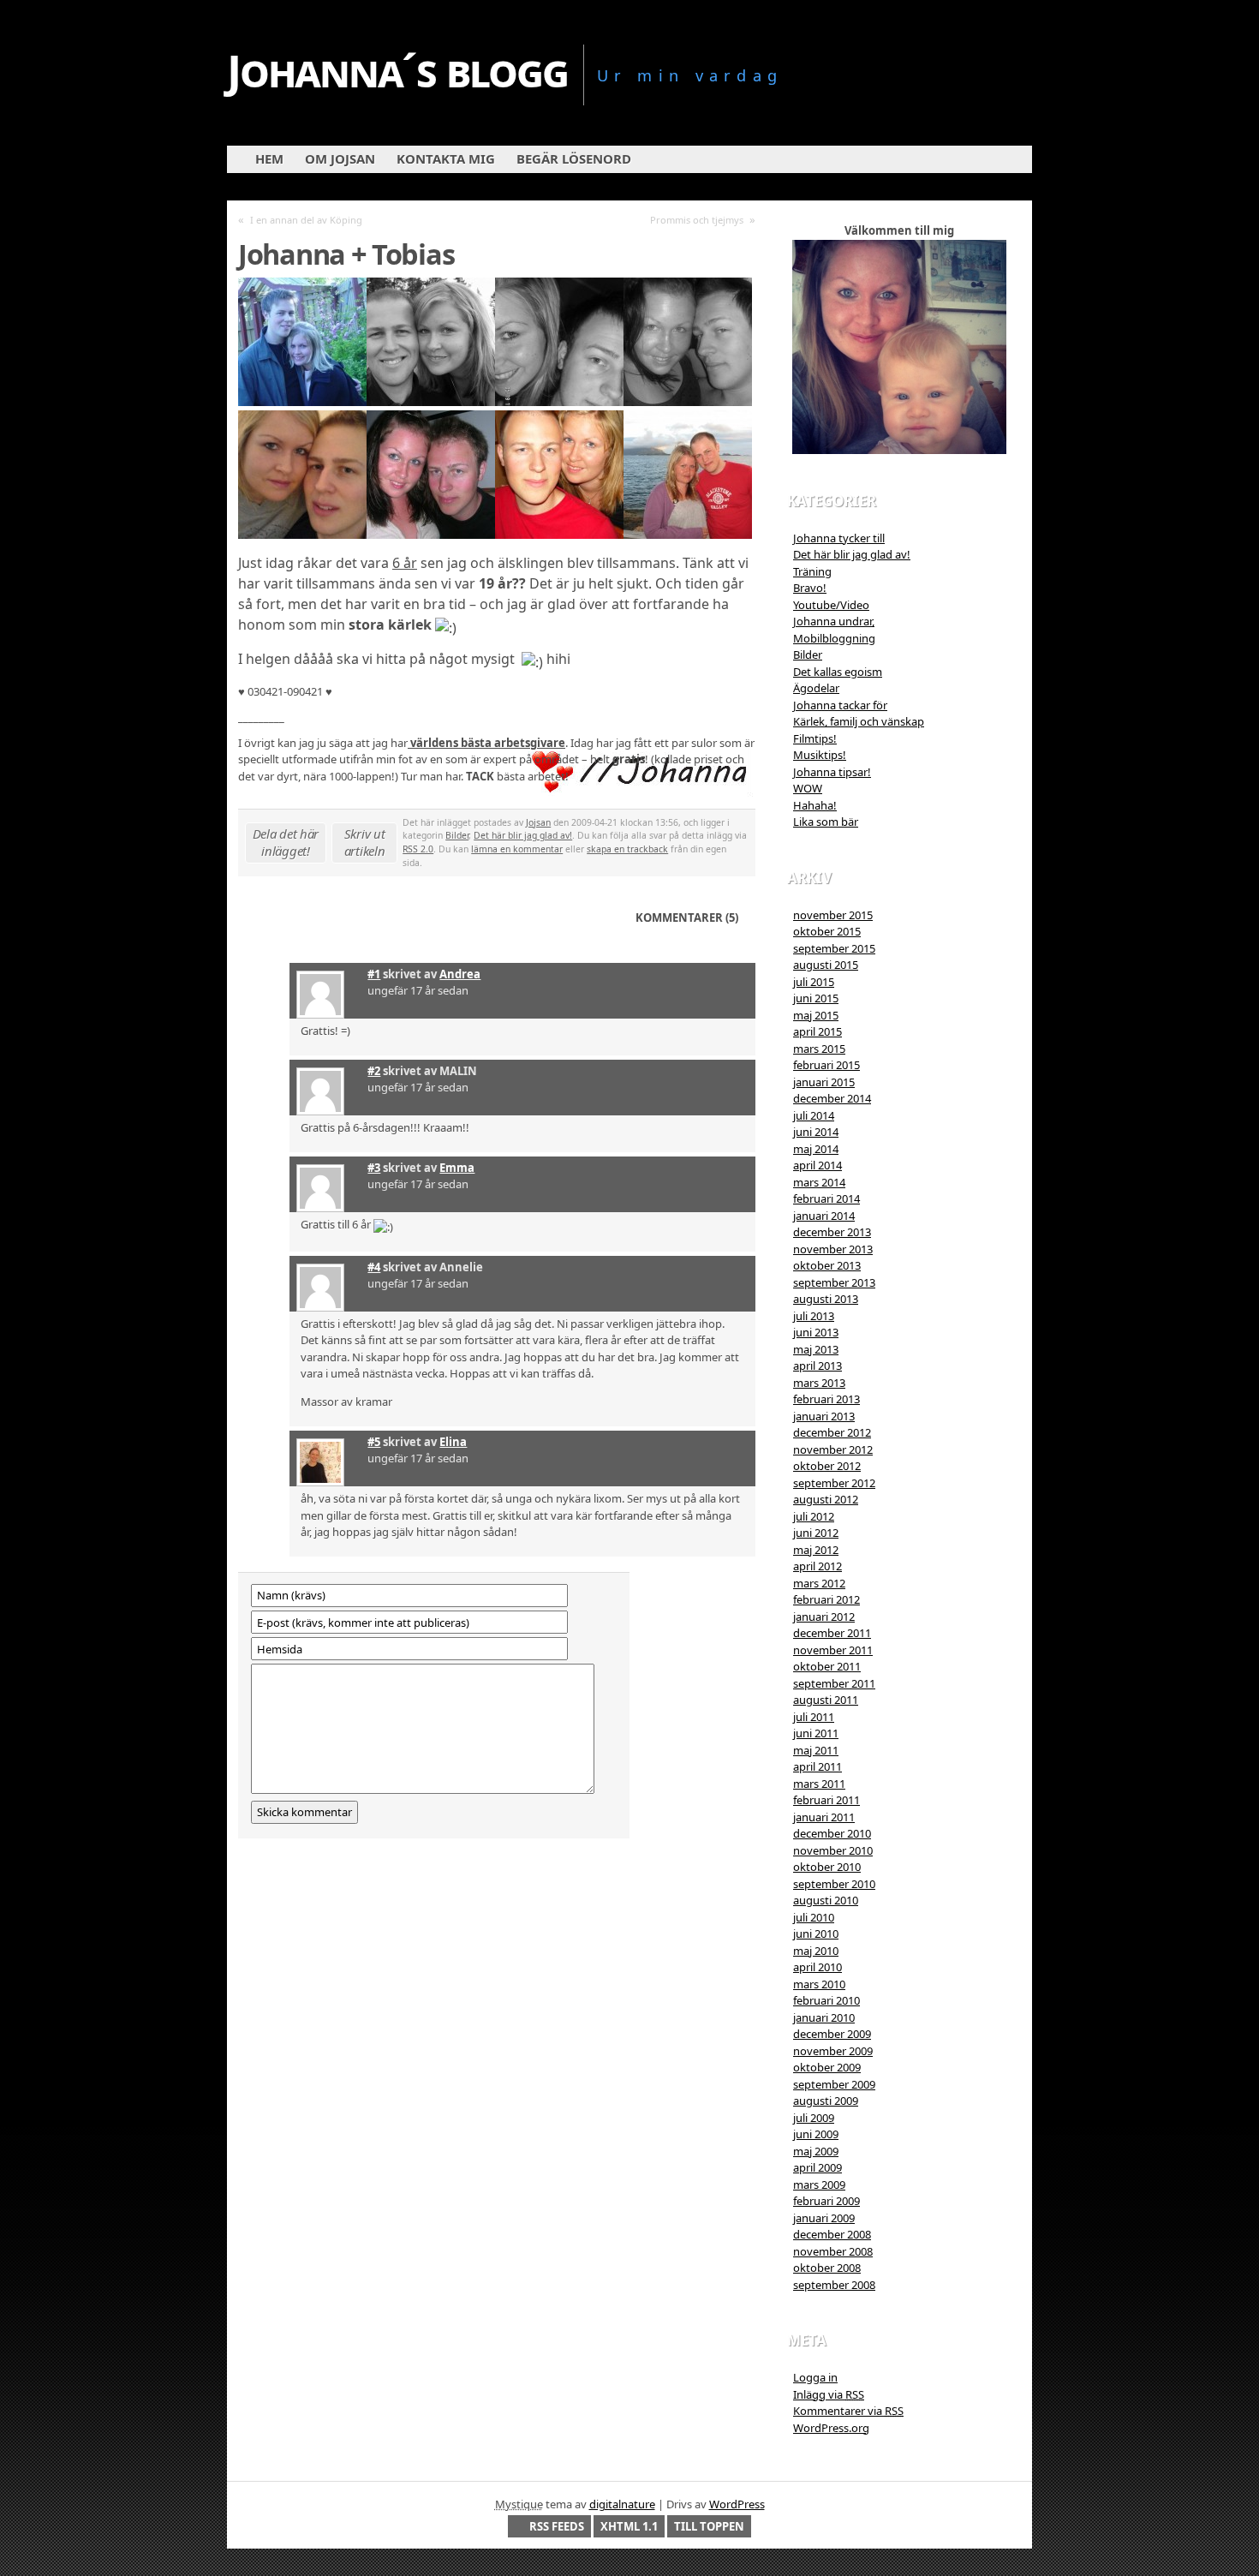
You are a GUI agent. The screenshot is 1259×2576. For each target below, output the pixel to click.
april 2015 (817, 1031)
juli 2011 (814, 1717)
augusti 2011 (826, 1700)
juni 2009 (816, 2134)
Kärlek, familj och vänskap (859, 721)
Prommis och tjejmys (697, 220)
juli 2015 (814, 982)
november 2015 (833, 915)
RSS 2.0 (418, 849)
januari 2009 (824, 2218)
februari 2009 (826, 2201)
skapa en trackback (627, 849)
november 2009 (833, 2051)
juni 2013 (816, 1332)
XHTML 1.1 (629, 2526)
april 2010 (817, 1967)
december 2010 (832, 1833)
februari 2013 (826, 1399)
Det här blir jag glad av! (523, 835)
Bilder (457, 835)
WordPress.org (831, 2428)
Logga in (815, 2377)
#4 (374, 1267)
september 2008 (834, 2285)
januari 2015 (824, 1082)
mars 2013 (819, 1383)
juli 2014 (814, 1115)
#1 (374, 974)
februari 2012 (826, 1599)
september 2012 (834, 1483)
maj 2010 (816, 1951)
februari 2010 (826, 2000)
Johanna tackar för (840, 705)
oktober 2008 (827, 2268)
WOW (808, 788)
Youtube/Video (831, 605)
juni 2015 (816, 998)
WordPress (737, 2504)
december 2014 (832, 1098)
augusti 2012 (826, 1499)
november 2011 (833, 1650)
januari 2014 (824, 1216)
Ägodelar (816, 688)
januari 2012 (824, 1617)
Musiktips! (820, 755)
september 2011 (834, 1683)
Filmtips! (815, 738)
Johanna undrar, (834, 621)
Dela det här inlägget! (286, 842)
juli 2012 (814, 1516)
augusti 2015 (826, 965)
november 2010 (833, 1850)
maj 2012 (816, 1550)
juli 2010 (814, 1917)
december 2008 (832, 2234)
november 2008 (833, 2251)
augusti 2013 (826, 1299)
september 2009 (834, 2084)
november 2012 (833, 1449)
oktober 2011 (827, 1666)
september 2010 (834, 1884)
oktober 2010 (827, 1867)
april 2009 (817, 2167)
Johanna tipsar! (832, 772)
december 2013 (832, 1232)
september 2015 (834, 948)
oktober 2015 (827, 931)
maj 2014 (816, 1149)
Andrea (460, 974)
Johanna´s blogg (397, 70)
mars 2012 (819, 1583)
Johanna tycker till (839, 538)
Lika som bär (826, 822)
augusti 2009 (826, 2101)
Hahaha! (815, 805)
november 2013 (833, 1249)
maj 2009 (816, 2151)
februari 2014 (826, 1198)
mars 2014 (819, 1182)
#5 (374, 1442)
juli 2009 (814, 2118)
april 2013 (817, 1366)
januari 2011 (824, 1817)
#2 (374, 1071)
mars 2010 (819, 1984)
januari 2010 (824, 2017)
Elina (453, 1442)
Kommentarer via (848, 2411)
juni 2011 (816, 1733)
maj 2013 (816, 1349)
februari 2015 (826, 1065)
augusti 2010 (826, 1900)
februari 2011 (826, 1800)
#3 (374, 1168)
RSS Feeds (557, 2526)
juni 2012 (816, 1533)
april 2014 (817, 1165)
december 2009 (832, 2034)
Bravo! (810, 588)
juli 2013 (814, 1316)
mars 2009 (819, 2185)
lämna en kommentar (517, 849)
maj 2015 (816, 1015)
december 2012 (832, 1432)
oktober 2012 (827, 1466)
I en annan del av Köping (306, 220)
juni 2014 (816, 1132)
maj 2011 (816, 1750)
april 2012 (817, 1566)
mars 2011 (819, 1784)
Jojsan (538, 822)
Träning (812, 571)
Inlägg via (829, 2394)
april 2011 (817, 1766)
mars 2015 (819, 1049)
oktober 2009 (827, 2067)
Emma (457, 1168)
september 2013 (834, 1282)
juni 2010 (816, 1933)
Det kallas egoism (838, 672)
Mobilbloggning (834, 638)
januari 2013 (824, 1416)
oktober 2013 (827, 1265)
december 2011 (832, 1633)
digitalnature (622, 2504)
